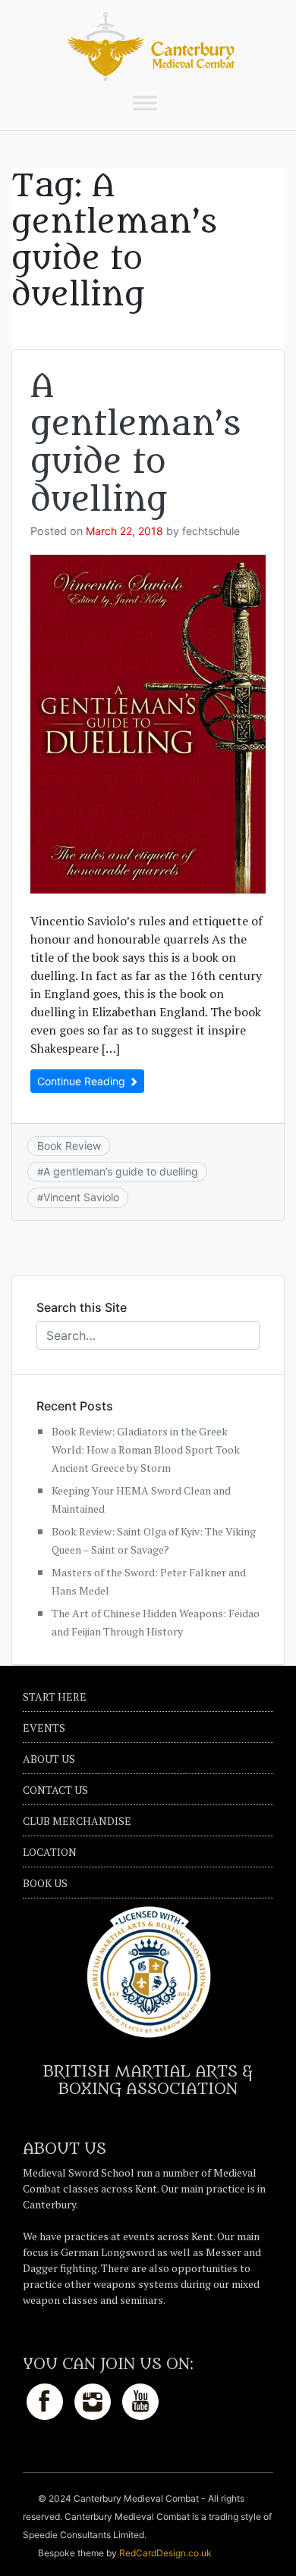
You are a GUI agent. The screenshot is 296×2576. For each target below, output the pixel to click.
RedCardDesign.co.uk (165, 2553)
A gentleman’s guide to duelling (135, 443)
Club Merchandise (77, 1821)
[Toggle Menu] (145, 103)
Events (44, 1728)
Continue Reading (83, 1081)
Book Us (45, 1883)
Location (50, 1852)
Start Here (55, 1696)
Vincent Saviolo (81, 1197)
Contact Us (55, 1790)
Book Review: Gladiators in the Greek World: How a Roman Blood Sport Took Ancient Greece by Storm (146, 1449)
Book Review (69, 1146)
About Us (49, 1759)
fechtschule (211, 531)
